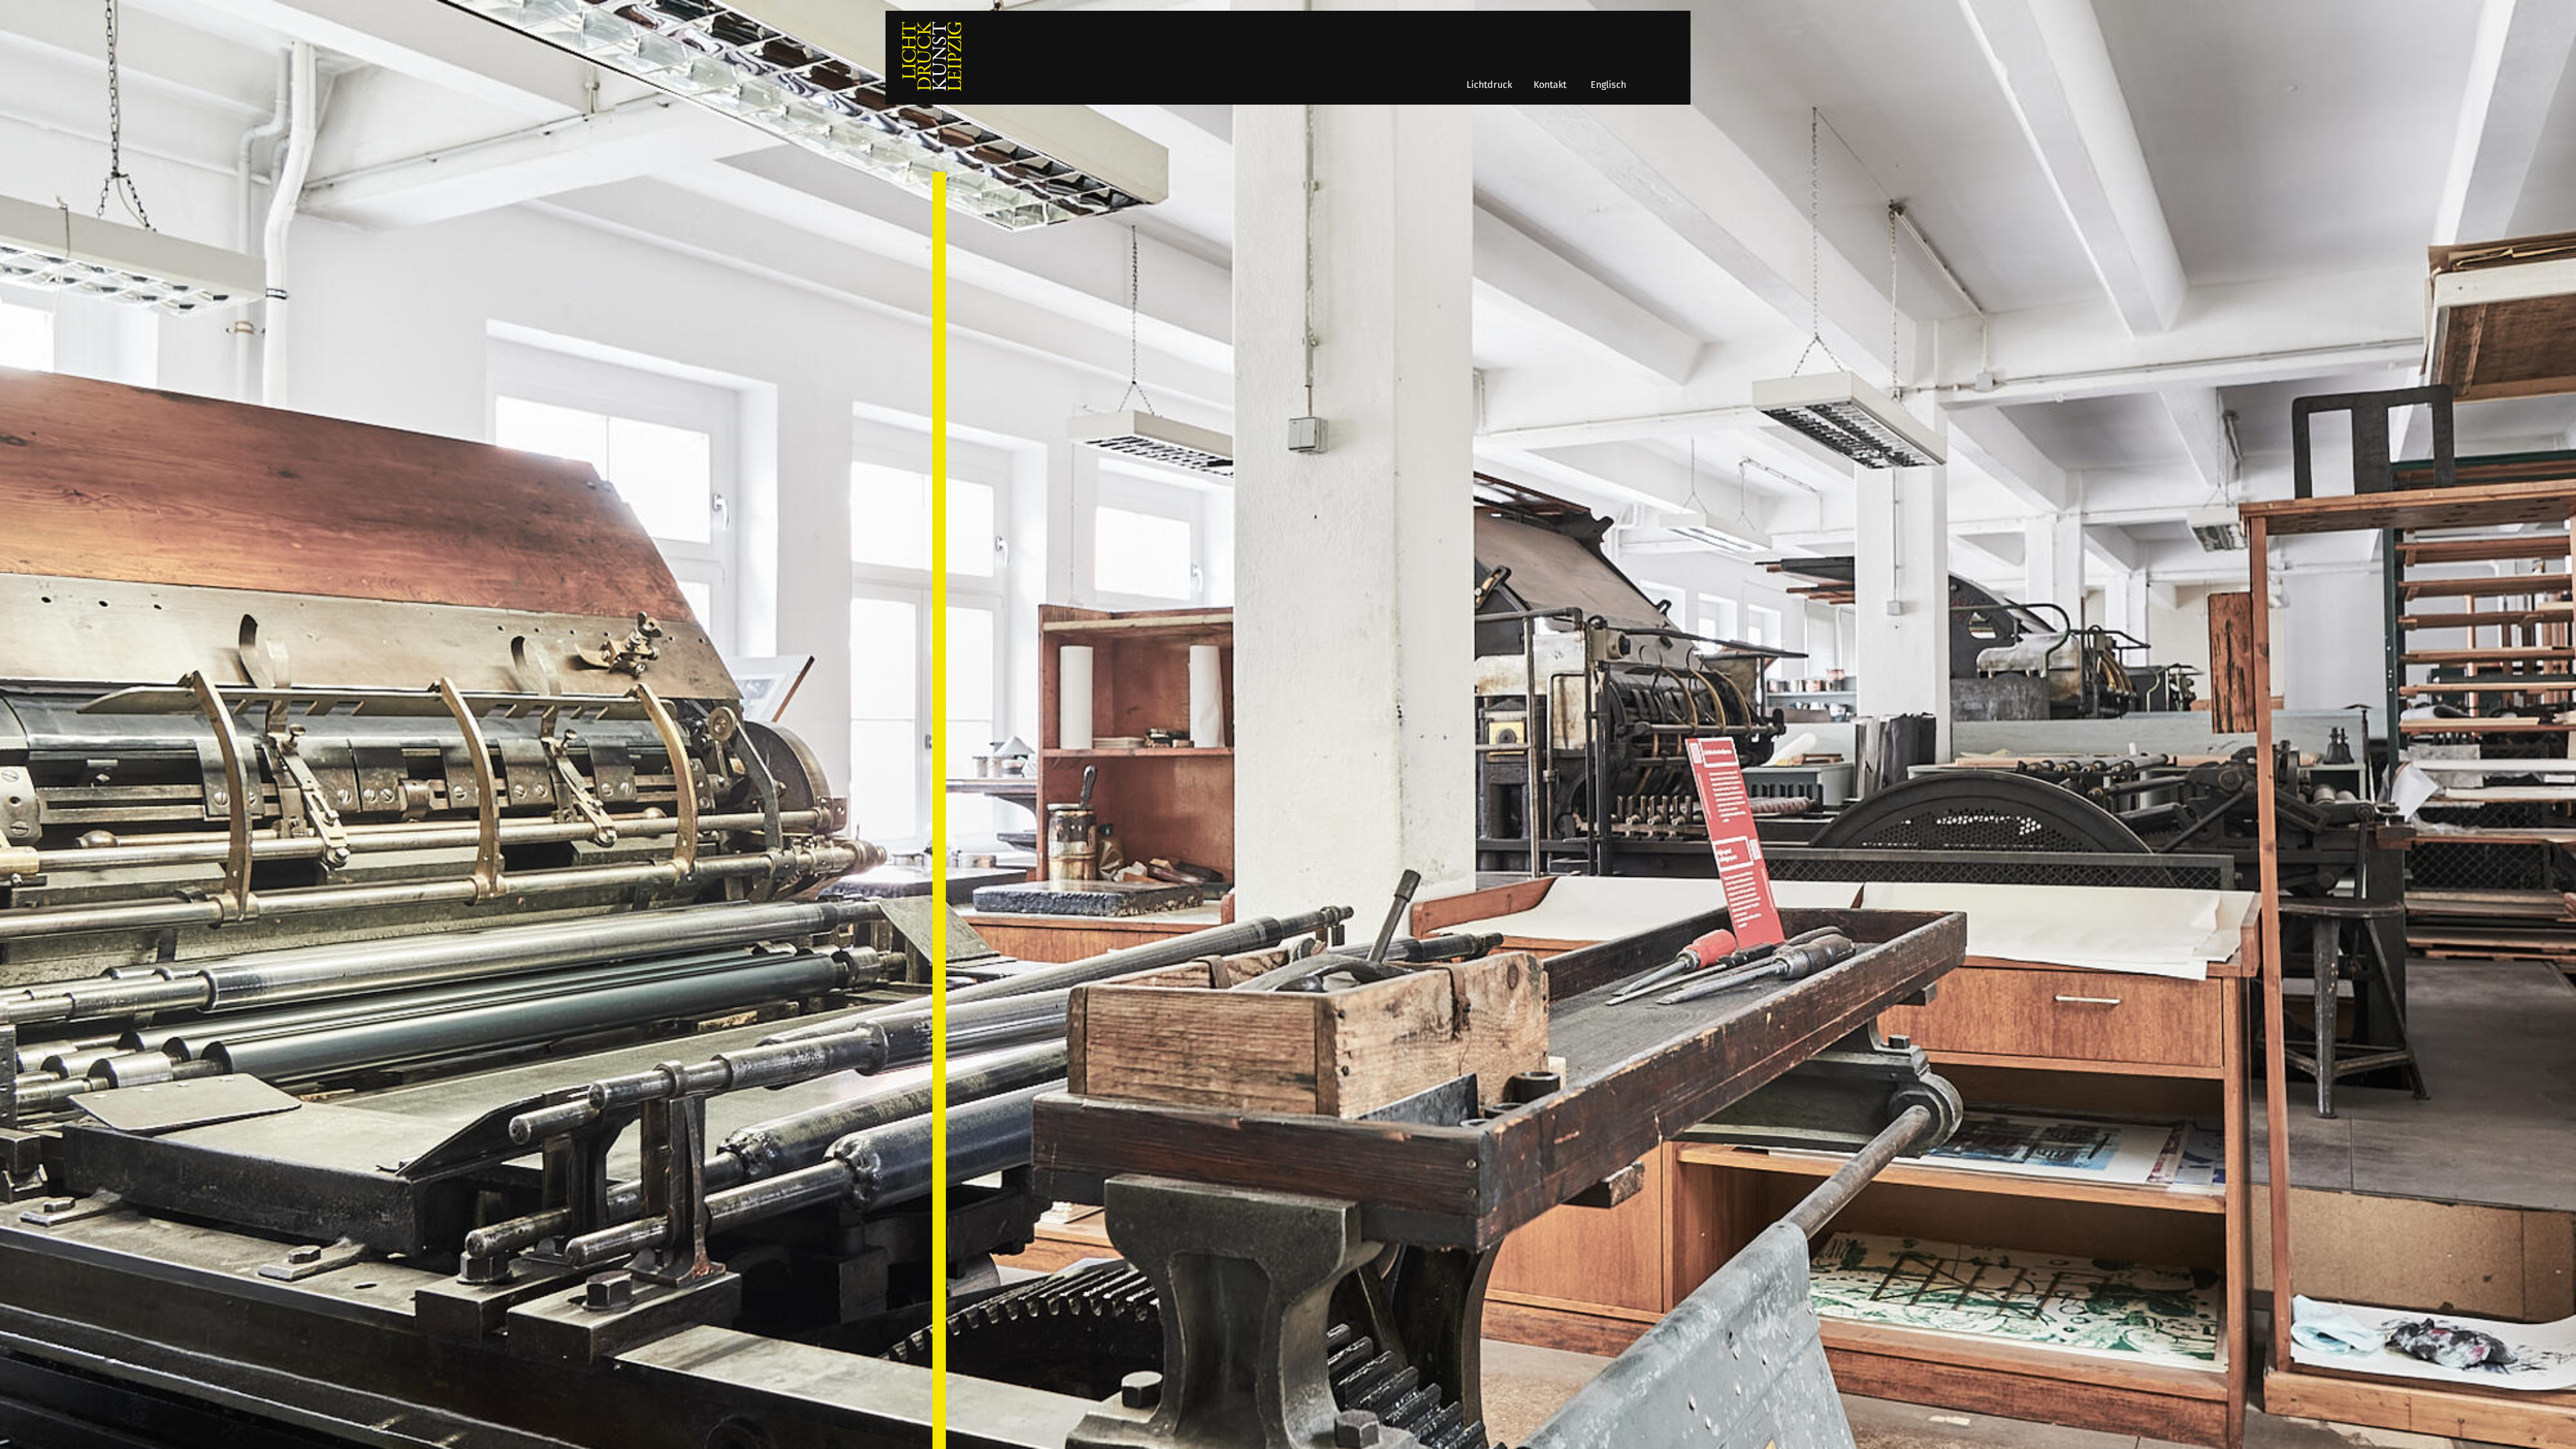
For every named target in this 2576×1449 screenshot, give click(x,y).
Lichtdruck (1489, 85)
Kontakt (1550, 85)
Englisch (1608, 85)
